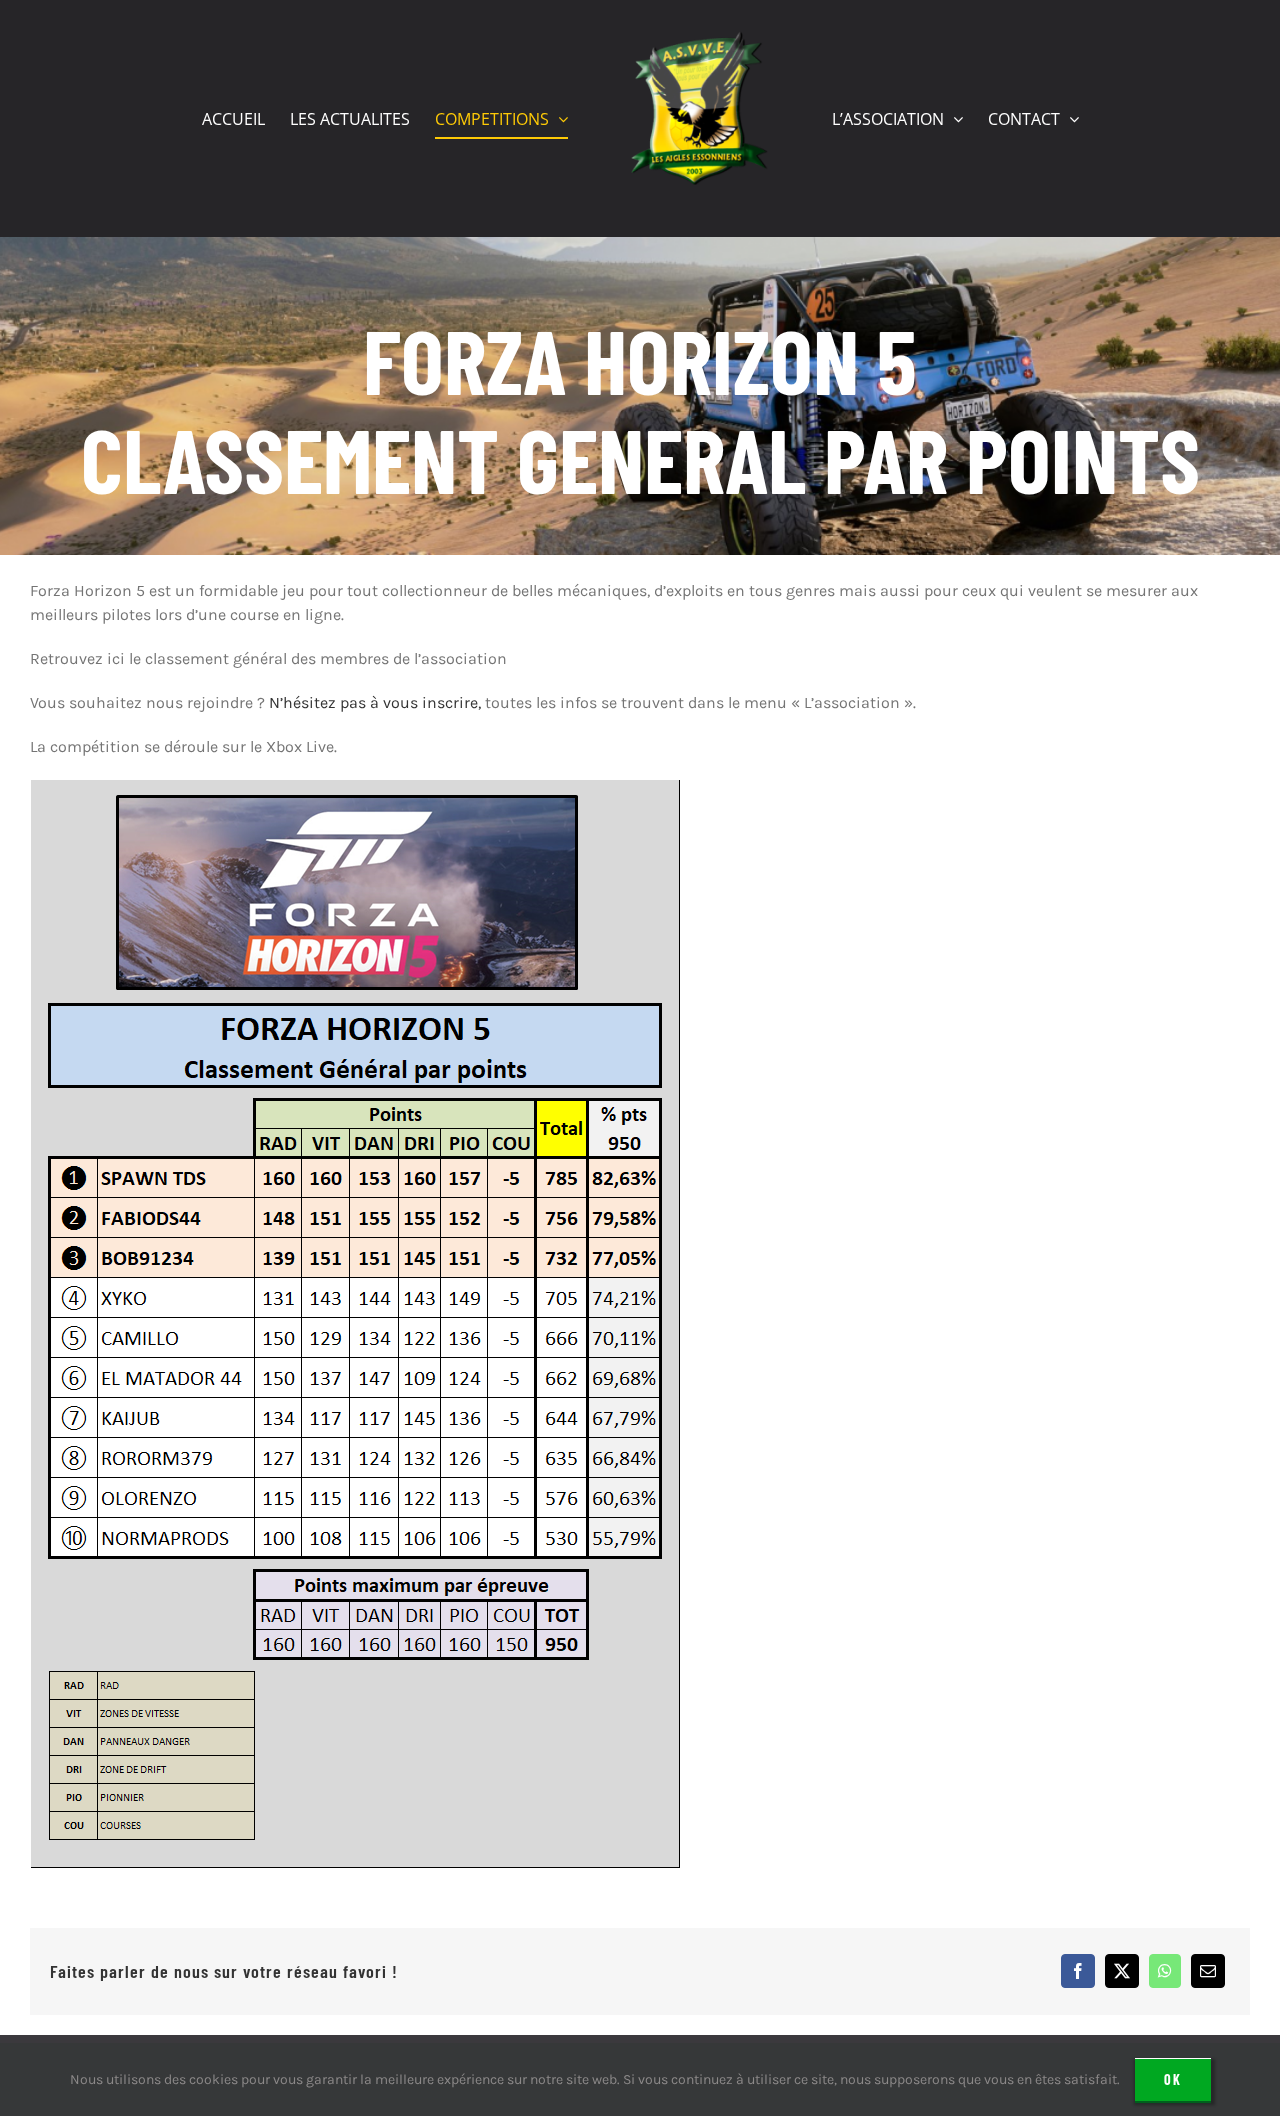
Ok (1173, 2079)
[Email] (1208, 1971)
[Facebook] (1078, 1971)
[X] (1122, 1971)
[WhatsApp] (1165, 1971)
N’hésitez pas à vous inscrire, (375, 702)
